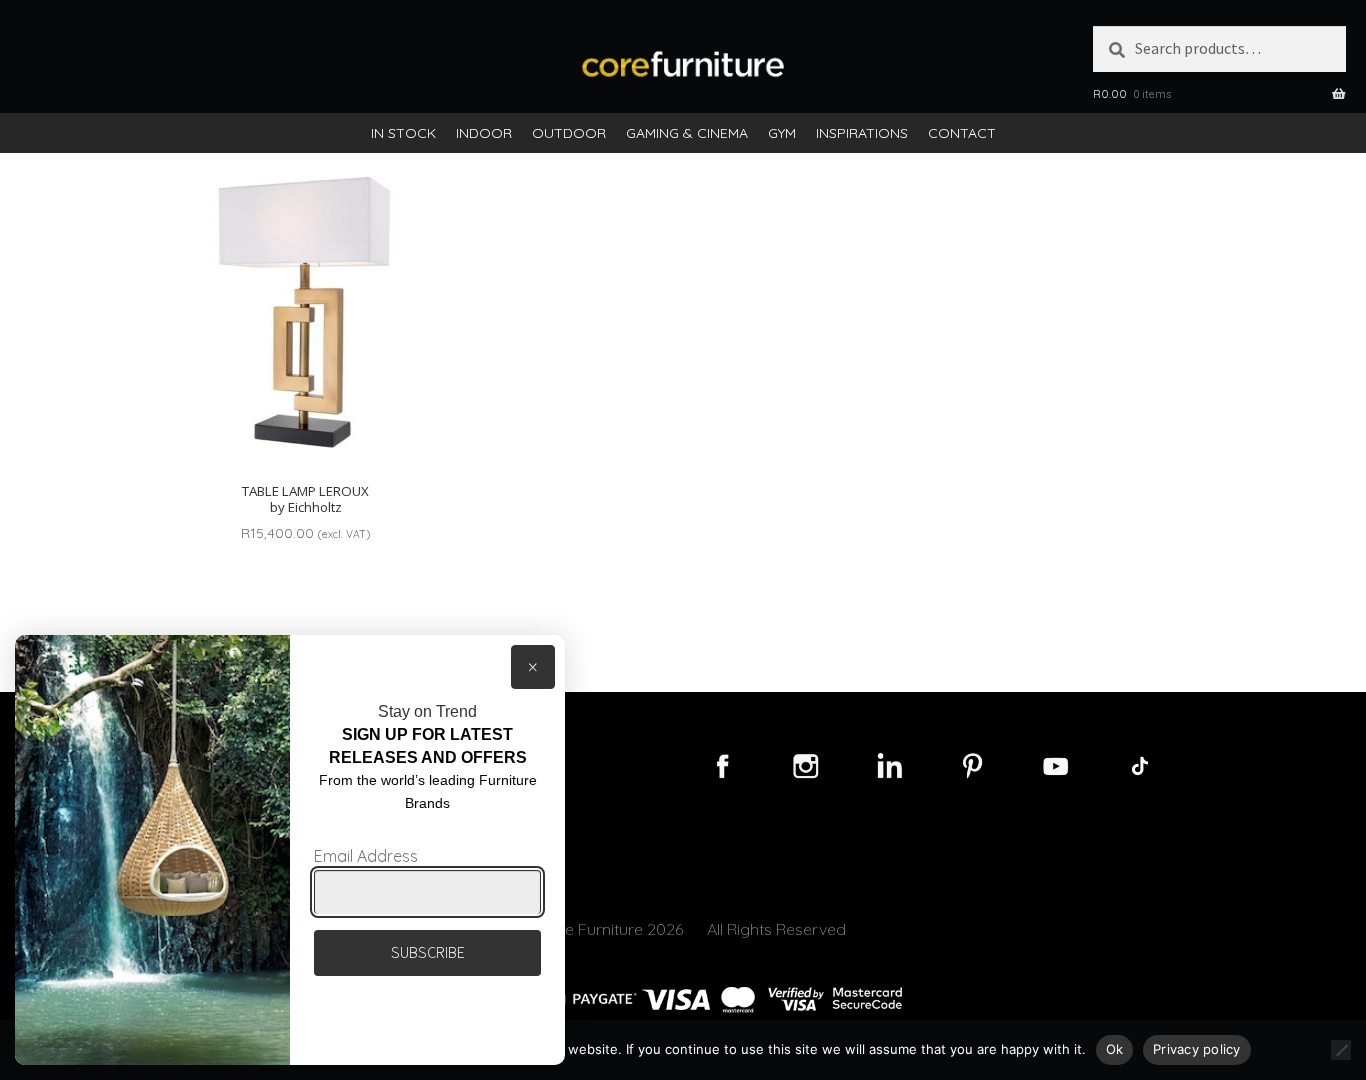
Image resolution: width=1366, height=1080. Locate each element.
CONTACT (962, 133)
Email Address (366, 856)
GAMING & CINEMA (687, 133)
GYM (782, 133)
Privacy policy (1197, 1049)
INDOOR (484, 133)
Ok (1115, 1049)
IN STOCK (403, 133)
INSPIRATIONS (862, 133)
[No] (1341, 1050)
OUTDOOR (569, 133)
